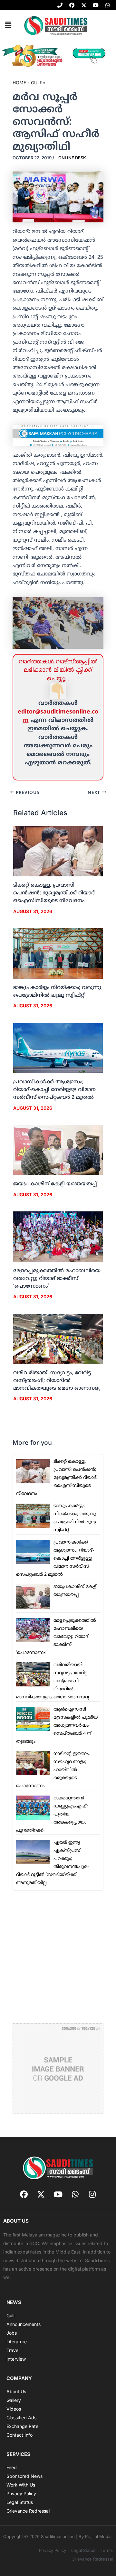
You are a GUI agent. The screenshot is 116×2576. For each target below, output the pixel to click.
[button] (8, 25)
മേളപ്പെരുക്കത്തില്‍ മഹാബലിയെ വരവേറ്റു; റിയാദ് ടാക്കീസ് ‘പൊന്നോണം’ (57, 1279)
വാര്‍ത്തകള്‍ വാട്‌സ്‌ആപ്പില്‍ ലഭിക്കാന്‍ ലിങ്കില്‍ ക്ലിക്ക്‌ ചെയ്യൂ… (58, 670)
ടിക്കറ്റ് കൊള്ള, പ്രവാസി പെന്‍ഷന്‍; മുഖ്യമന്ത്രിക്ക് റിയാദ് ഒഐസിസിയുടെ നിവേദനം (54, 893)
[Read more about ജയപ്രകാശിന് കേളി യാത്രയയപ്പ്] (58, 1150)
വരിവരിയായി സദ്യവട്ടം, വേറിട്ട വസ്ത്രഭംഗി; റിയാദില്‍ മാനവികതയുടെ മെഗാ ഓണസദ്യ (56, 1381)
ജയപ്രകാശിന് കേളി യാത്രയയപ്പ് (55, 1184)
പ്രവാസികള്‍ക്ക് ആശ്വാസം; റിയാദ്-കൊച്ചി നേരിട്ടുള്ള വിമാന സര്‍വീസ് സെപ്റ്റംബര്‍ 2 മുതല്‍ (54, 1090)
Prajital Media (98, 2536)
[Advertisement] (58, 1956)
